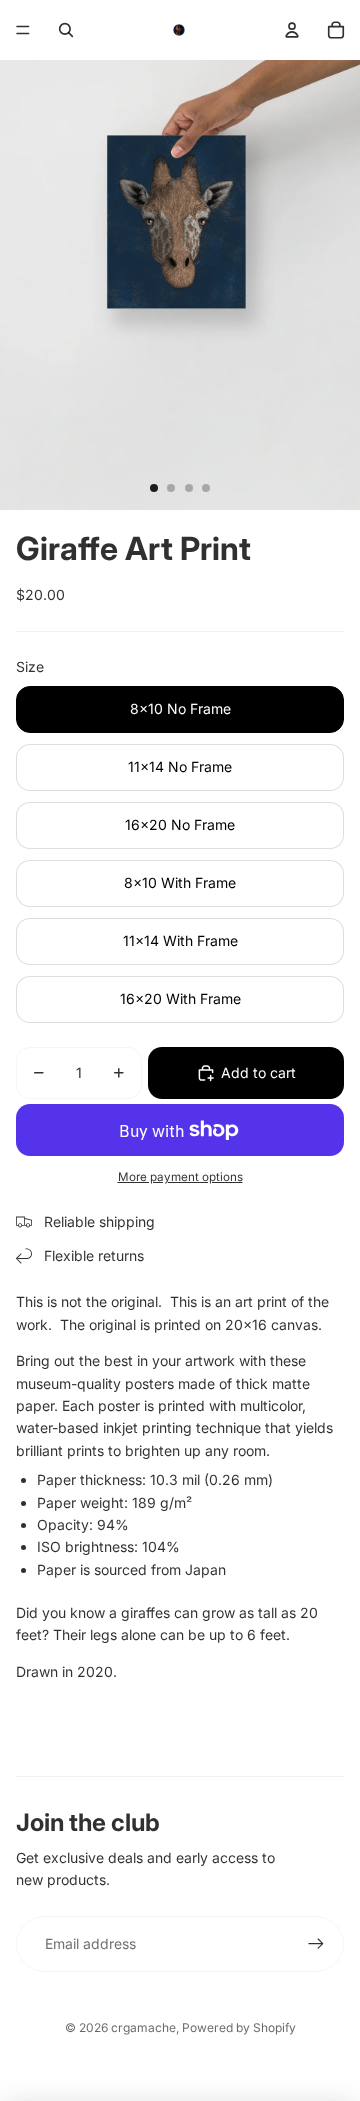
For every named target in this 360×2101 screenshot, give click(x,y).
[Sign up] (316, 1944)
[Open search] (66, 30)
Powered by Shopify (239, 2027)
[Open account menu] (292, 30)
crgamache (143, 2027)
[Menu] (23, 30)
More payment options (180, 1177)
